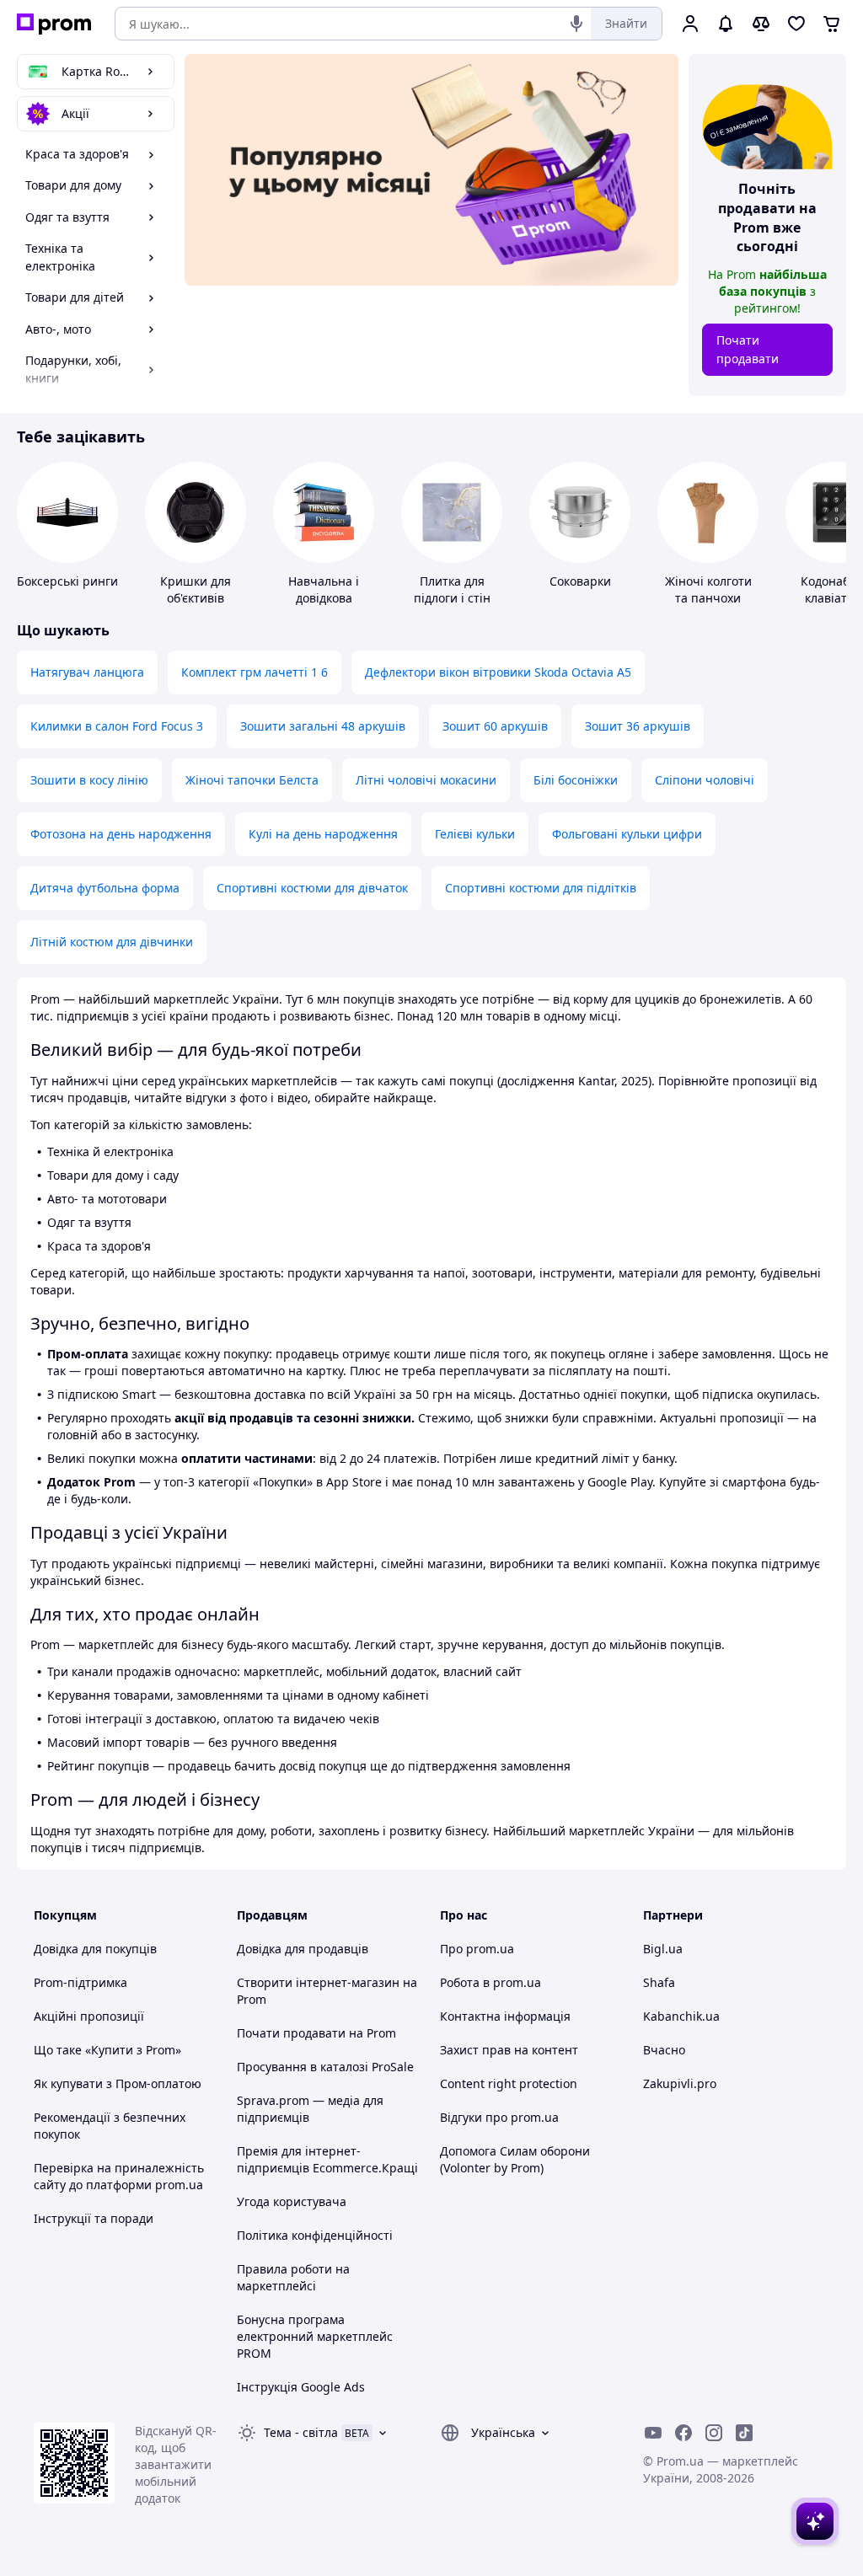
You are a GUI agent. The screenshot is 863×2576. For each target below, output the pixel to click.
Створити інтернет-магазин (318, 1982)
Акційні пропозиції (89, 2016)
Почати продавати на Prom (316, 2033)
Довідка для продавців (303, 1949)
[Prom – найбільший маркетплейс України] (54, 24)
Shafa (659, 1982)
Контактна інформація (505, 2016)
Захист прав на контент (509, 2050)
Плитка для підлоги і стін (452, 589)
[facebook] (683, 2433)
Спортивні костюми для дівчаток (312, 888)
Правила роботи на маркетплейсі (293, 2277)
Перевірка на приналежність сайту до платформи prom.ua (119, 2176)
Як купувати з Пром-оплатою (118, 2083)
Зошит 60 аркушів (495, 726)
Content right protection (509, 2083)
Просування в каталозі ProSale (325, 2067)
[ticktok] (744, 2433)
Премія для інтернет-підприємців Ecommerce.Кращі (327, 2159)
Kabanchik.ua (681, 2016)
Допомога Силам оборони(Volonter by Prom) (515, 2159)
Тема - (301, 2432)
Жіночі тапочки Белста (252, 780)
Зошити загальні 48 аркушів (323, 726)
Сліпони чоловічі (705, 780)
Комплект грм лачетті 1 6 (255, 672)
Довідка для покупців (95, 1949)
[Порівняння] (761, 24)
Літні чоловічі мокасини (426, 780)
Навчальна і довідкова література (324, 598)
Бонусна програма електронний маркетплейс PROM (315, 2336)
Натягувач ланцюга (87, 672)
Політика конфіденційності (315, 2235)
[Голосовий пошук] (576, 24)
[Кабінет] (690, 24)
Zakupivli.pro (680, 2083)
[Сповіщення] (726, 24)
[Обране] (796, 24)
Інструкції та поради (94, 2218)
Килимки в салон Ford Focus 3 (117, 726)
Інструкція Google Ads (301, 2387)
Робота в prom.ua (490, 1982)
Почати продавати (748, 349)
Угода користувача (292, 2201)
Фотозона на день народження (121, 834)
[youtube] (653, 2433)
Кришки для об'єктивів (196, 589)
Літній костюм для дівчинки (112, 942)
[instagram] (714, 2433)
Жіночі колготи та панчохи (708, 589)
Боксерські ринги (67, 581)
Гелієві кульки (475, 834)
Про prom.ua (477, 1949)
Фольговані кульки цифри (627, 834)
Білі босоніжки (576, 780)
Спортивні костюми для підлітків (541, 888)
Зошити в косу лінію (89, 780)
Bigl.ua (663, 1949)
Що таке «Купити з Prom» (107, 2050)
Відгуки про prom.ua (499, 2117)
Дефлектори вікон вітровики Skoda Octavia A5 (498, 672)
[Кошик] (832, 24)
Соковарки (580, 581)
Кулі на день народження (323, 834)
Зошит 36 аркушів (638, 726)
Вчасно (664, 2050)
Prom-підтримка (80, 1982)
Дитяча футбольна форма (105, 888)
